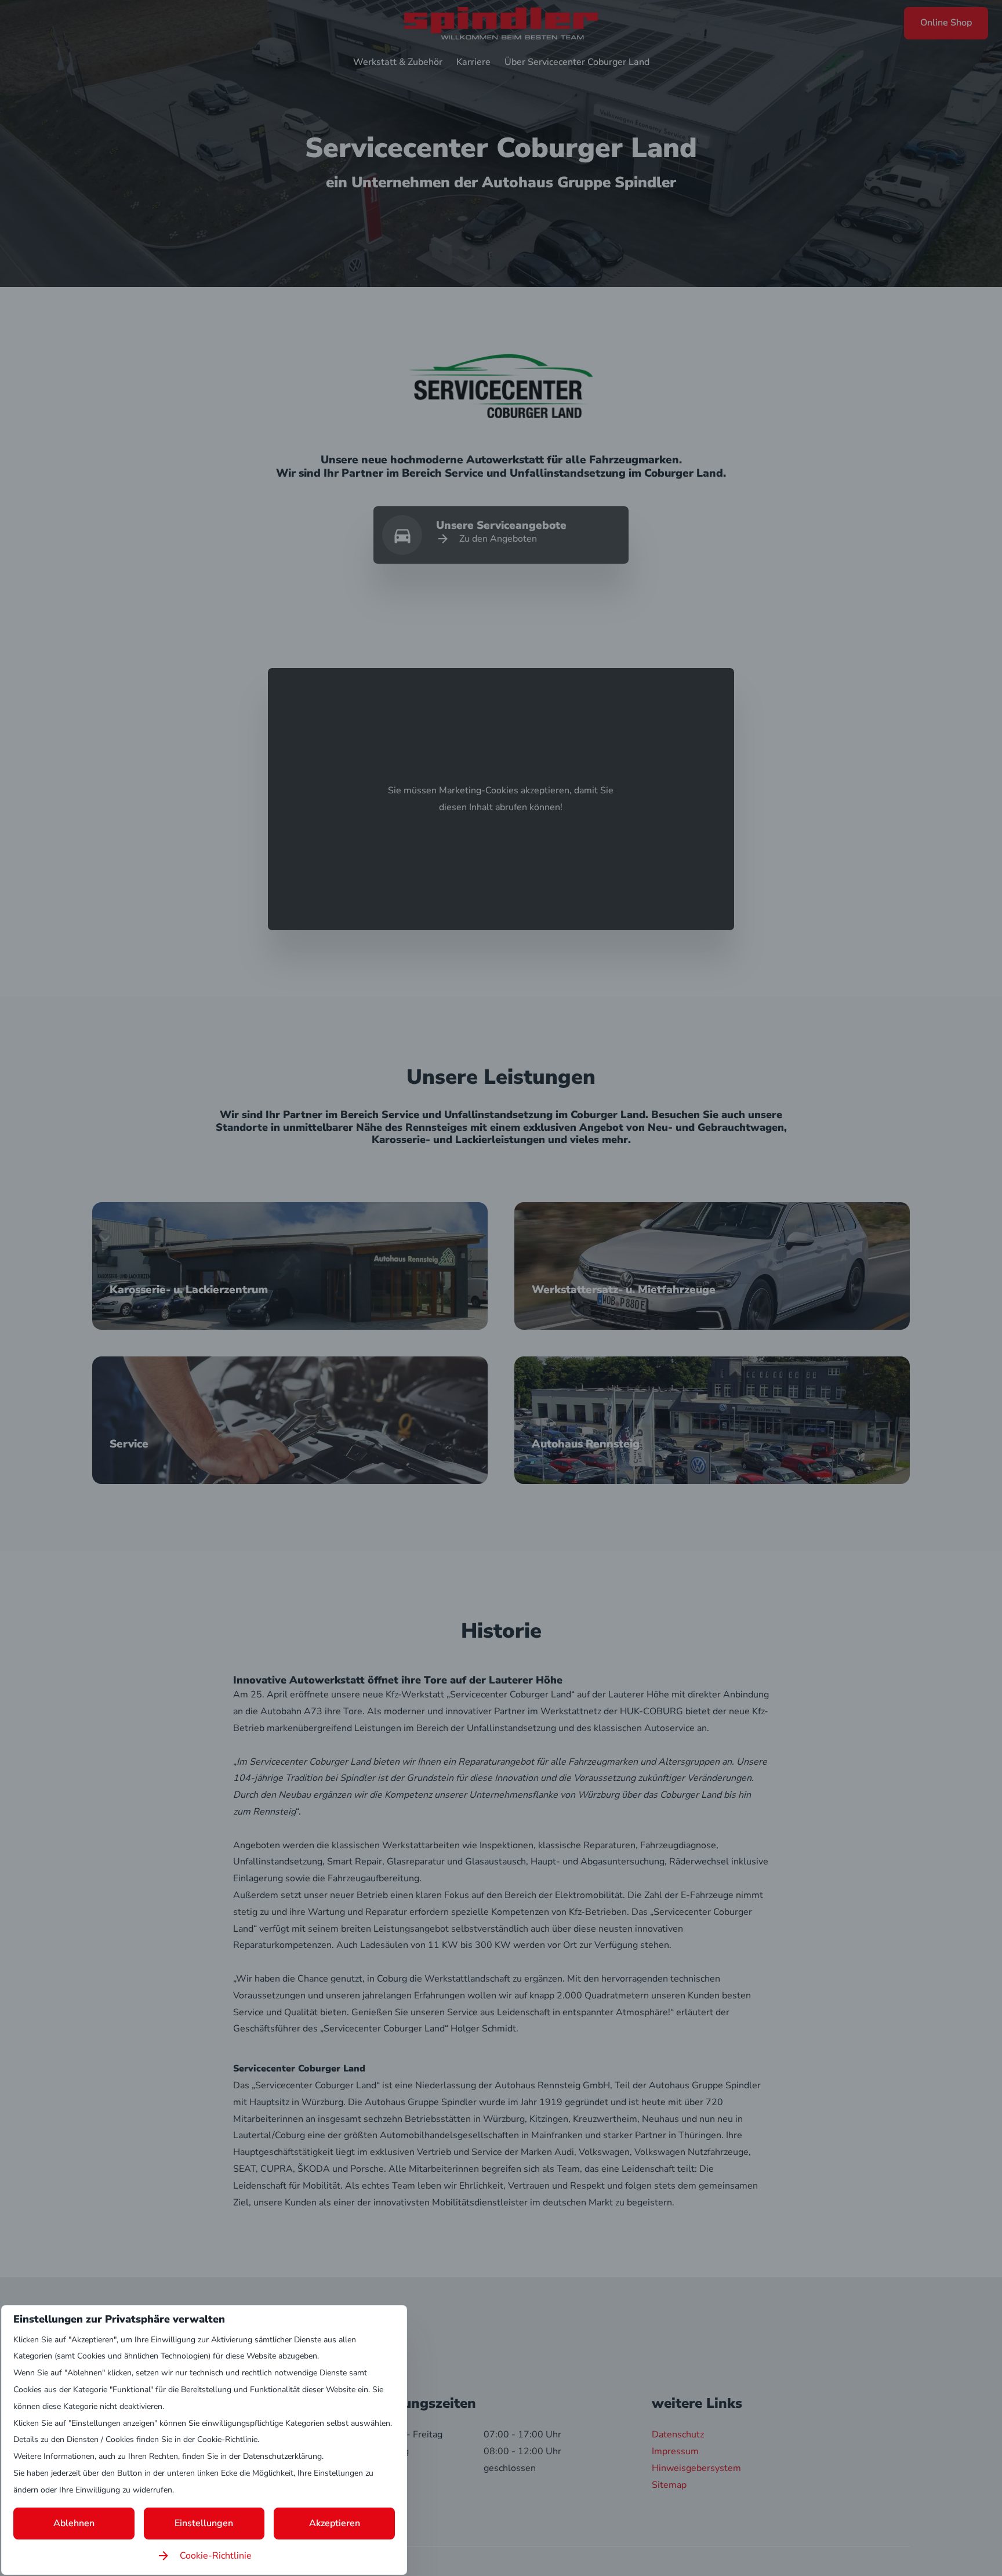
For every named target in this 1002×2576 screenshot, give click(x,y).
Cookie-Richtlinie (216, 2556)
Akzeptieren (335, 2523)
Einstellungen (204, 2523)
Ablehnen (74, 2523)
